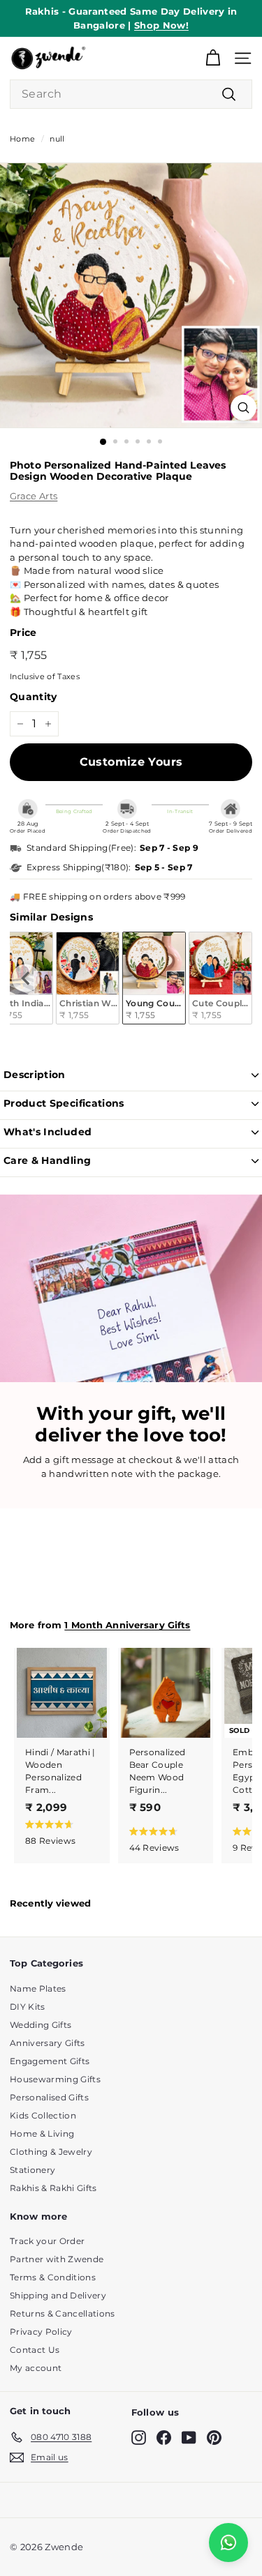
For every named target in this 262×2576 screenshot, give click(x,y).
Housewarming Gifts (55, 2079)
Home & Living (42, 2134)
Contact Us (35, 2350)
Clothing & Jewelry (51, 2152)
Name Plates (38, 1988)
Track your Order (47, 2241)
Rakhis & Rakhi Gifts (53, 2188)
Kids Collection (43, 2115)
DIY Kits (28, 2007)
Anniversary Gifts (48, 2043)
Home (22, 139)
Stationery (32, 2170)
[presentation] (26, 978)
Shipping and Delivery (58, 2295)
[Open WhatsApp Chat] (228, 2543)
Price (23, 632)
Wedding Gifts (41, 2025)
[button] (59, 1832)
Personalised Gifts (49, 2097)
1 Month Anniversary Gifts (127, 1625)
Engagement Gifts (50, 2061)
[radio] (88, 978)
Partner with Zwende (57, 2259)
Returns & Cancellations (62, 2313)
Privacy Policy (41, 2332)
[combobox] (131, 94)
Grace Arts (34, 496)
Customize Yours (131, 762)
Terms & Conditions (53, 2277)
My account (36, 2368)
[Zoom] (243, 408)
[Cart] (213, 58)
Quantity (34, 697)
